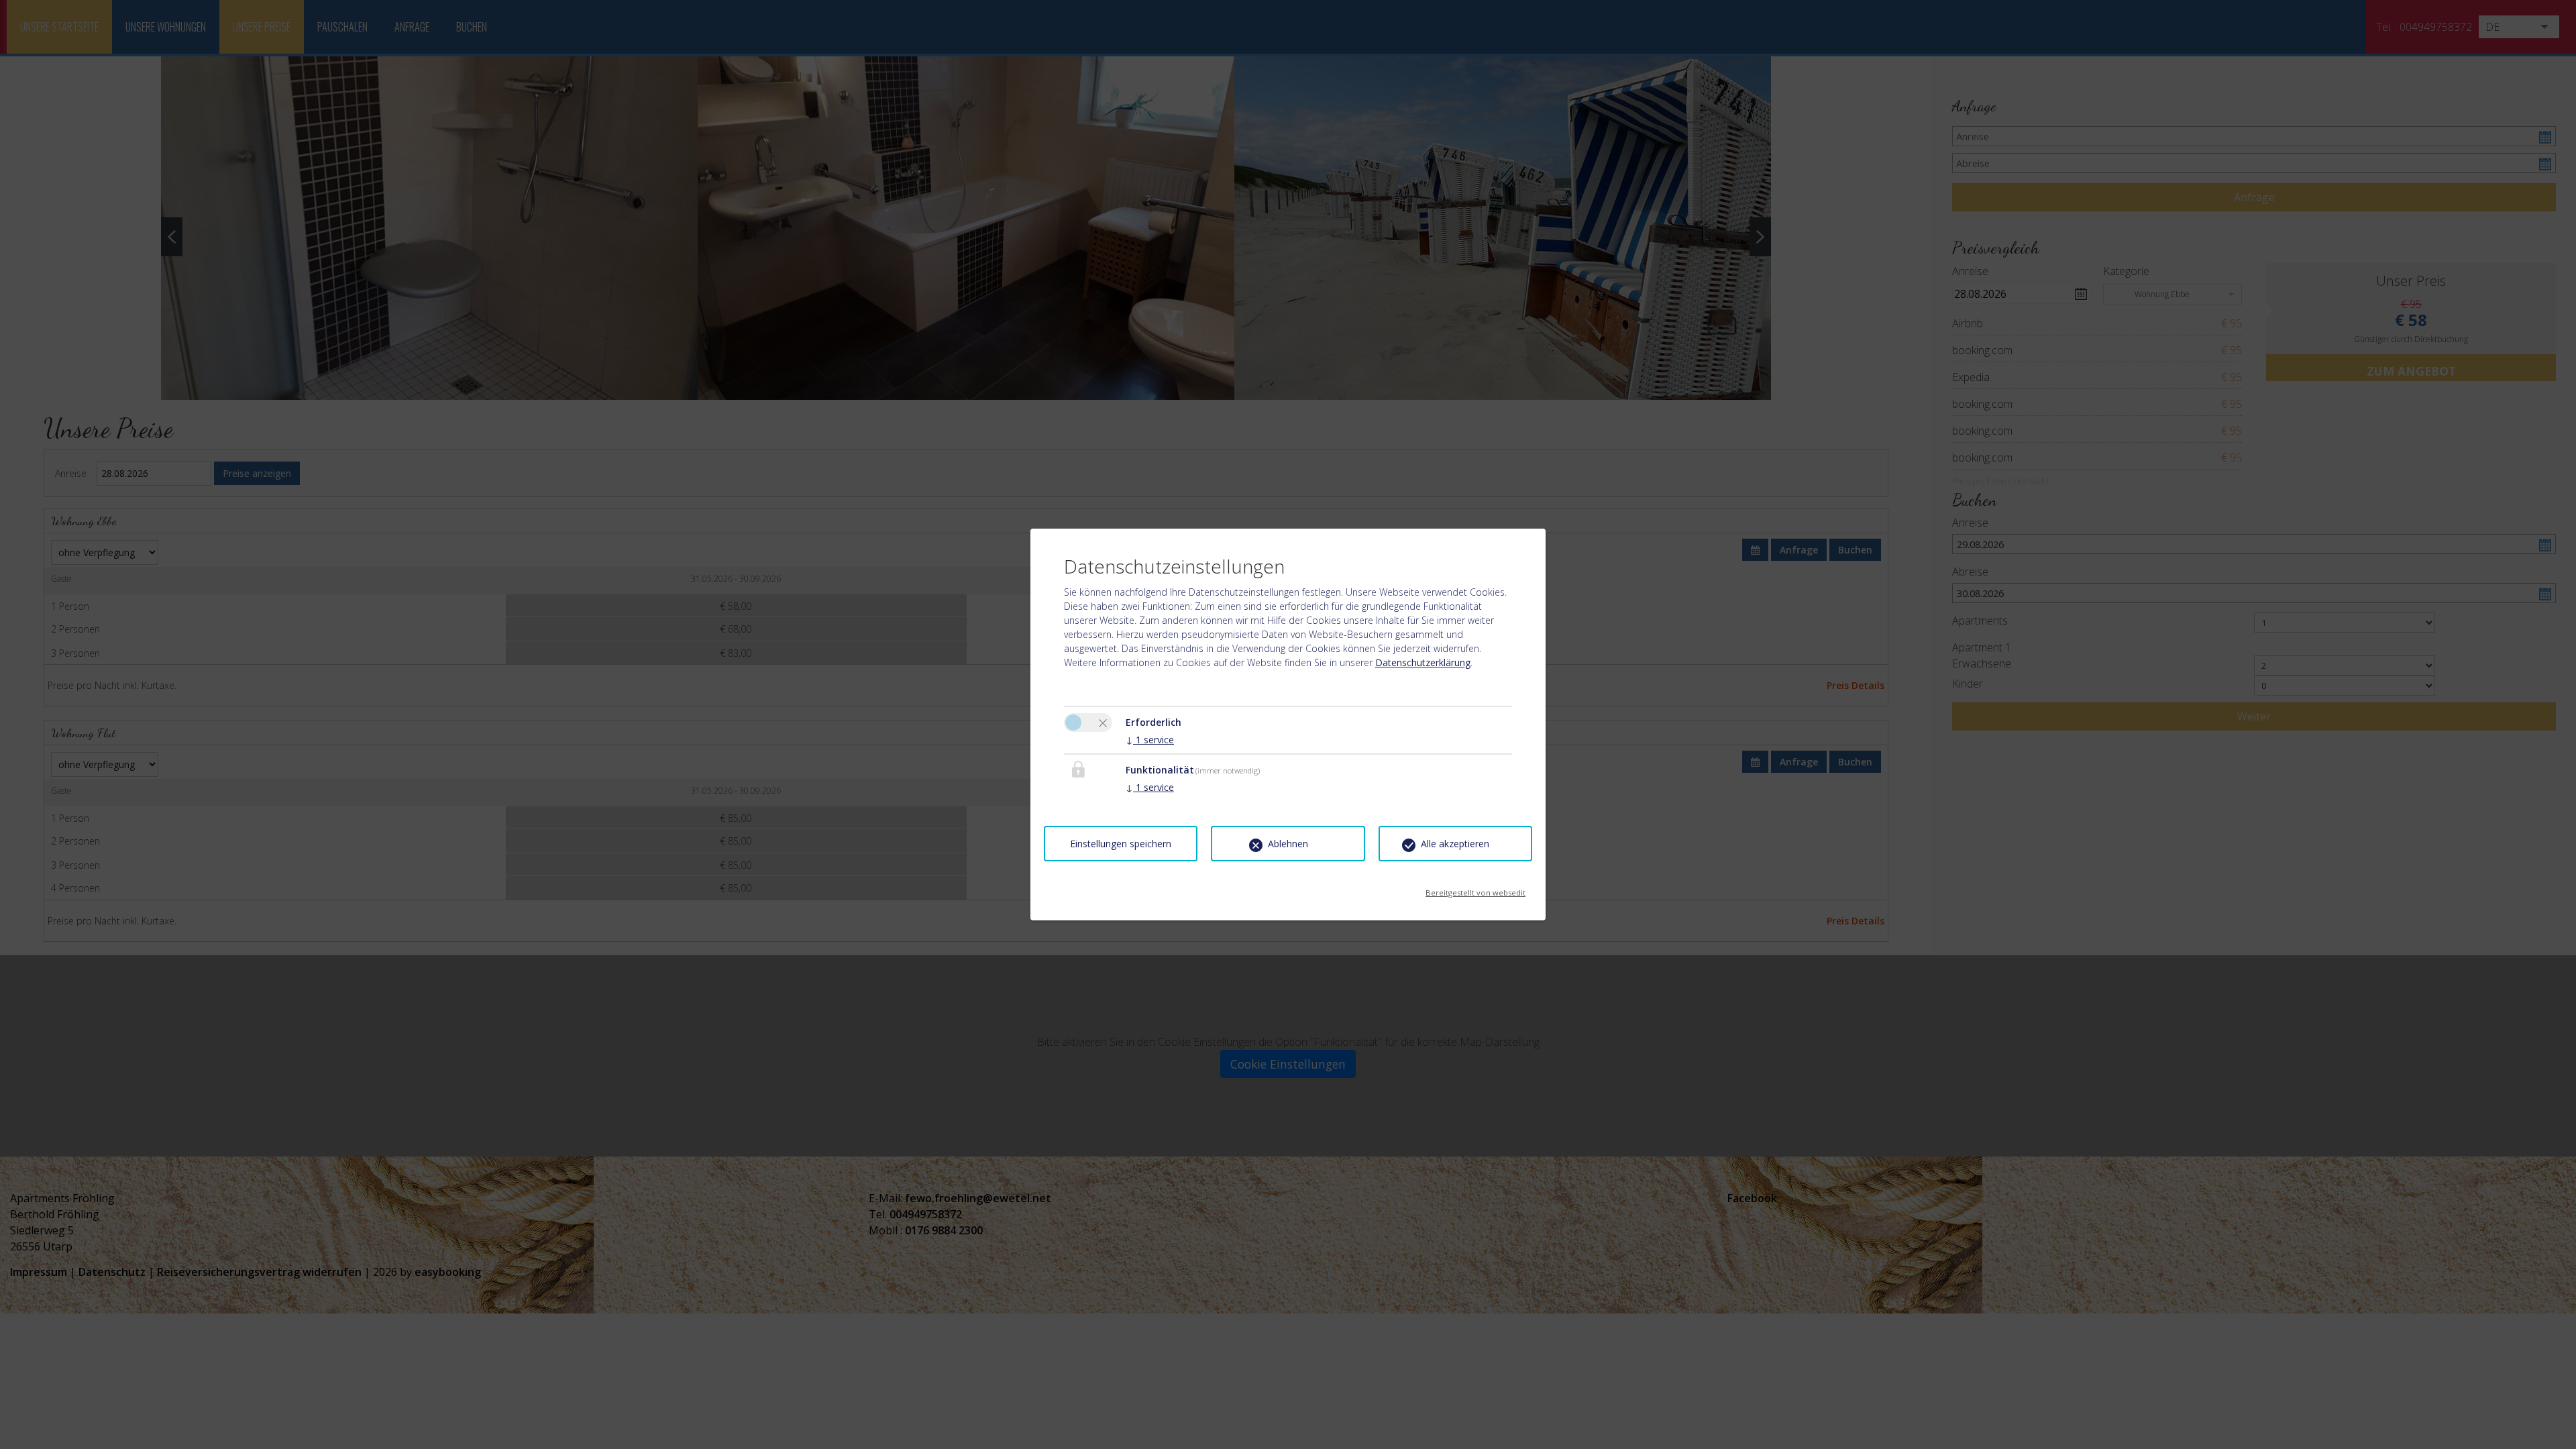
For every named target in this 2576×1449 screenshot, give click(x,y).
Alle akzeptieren (1455, 844)
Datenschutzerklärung (1423, 662)
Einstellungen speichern (1121, 844)
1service (1150, 740)
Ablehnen (1288, 844)
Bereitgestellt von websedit (1475, 889)
